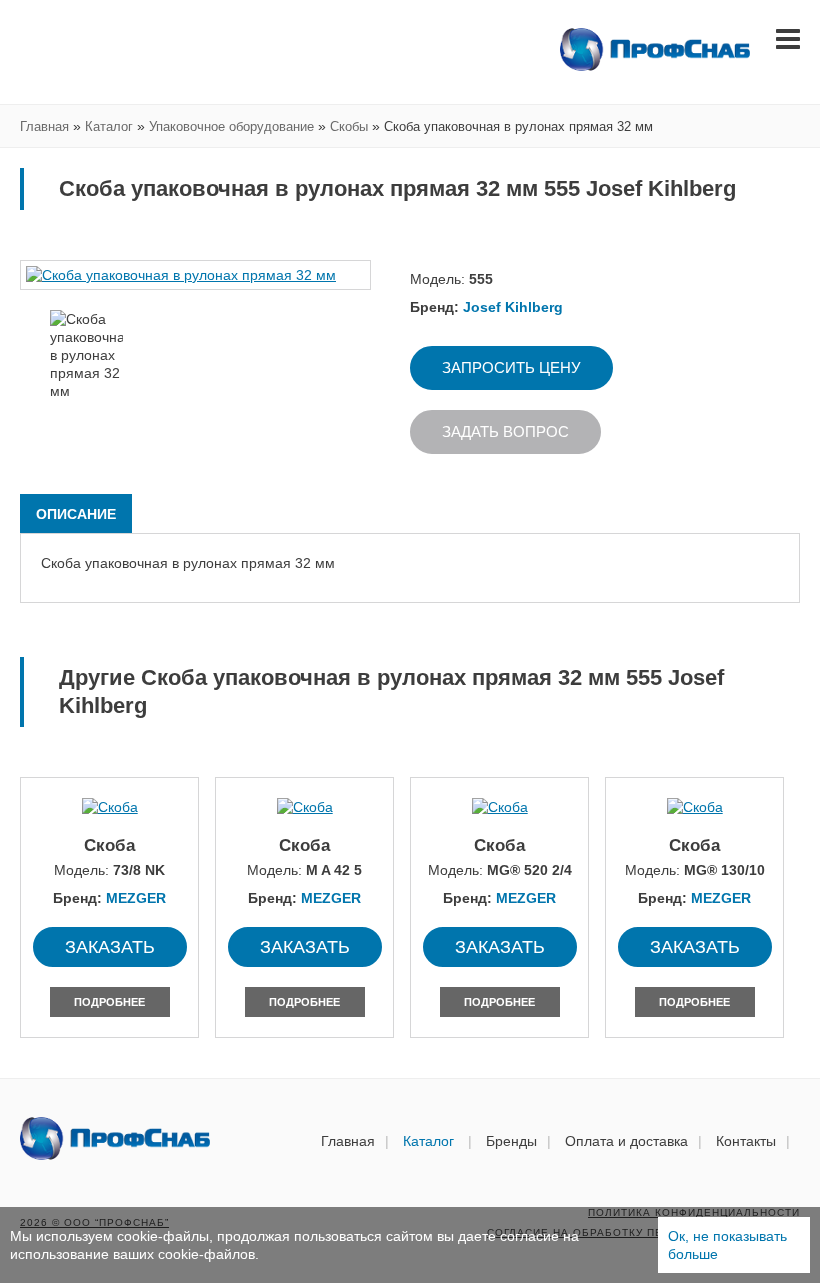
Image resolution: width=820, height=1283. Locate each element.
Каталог (430, 1141)
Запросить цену (511, 367)
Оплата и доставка (626, 1141)
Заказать (110, 947)
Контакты (746, 1141)
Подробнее (109, 1002)
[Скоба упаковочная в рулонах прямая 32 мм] (195, 275)
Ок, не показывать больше (727, 1245)
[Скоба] (110, 807)
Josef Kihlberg (513, 307)
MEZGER (136, 898)
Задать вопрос (505, 431)
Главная (348, 1141)
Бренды (511, 1141)
